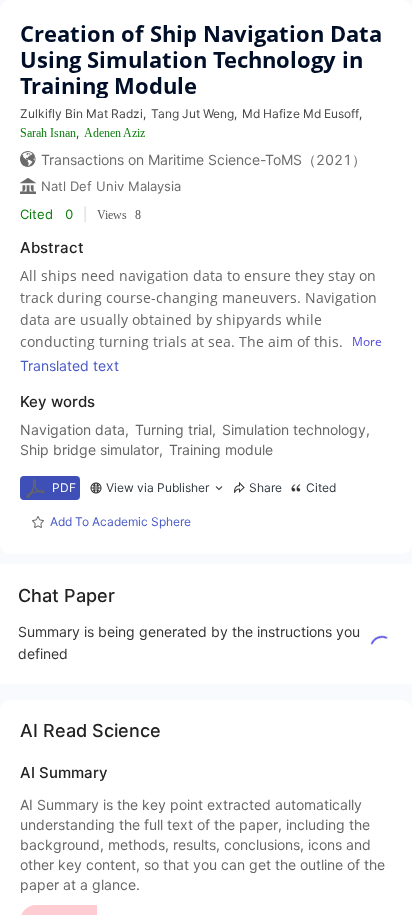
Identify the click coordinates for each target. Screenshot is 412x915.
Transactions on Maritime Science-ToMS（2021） (203, 159)
